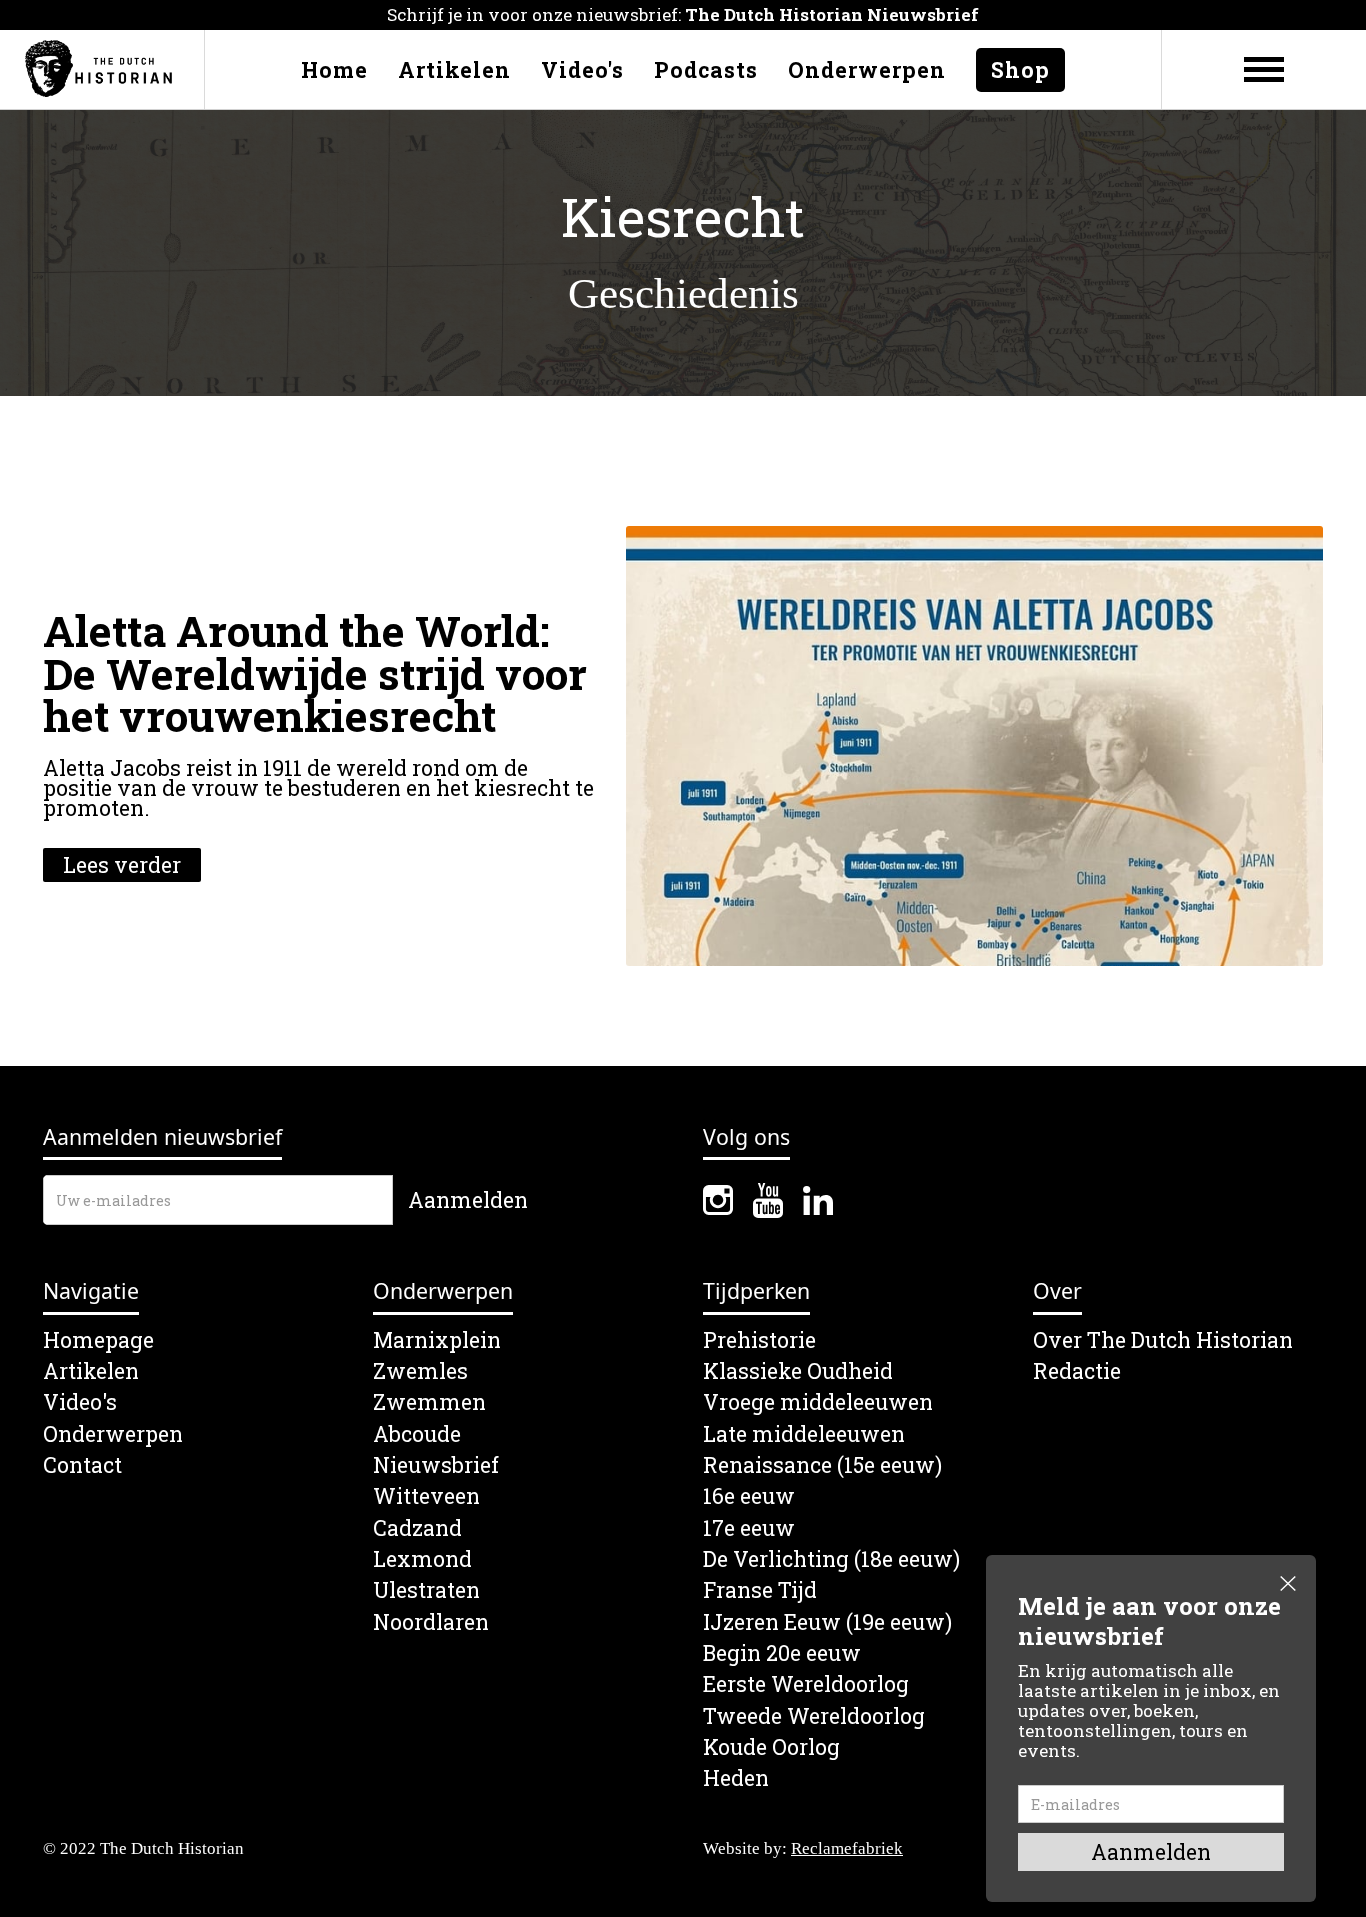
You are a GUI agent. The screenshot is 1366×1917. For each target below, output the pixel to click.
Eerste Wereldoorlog (806, 1684)
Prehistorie (759, 1340)
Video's (582, 70)
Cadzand (417, 1528)
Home (334, 70)
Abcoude (417, 1434)
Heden (736, 1778)
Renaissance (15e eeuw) (822, 1465)
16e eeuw (749, 1496)
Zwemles (420, 1371)
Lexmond (422, 1559)
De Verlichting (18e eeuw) (831, 1559)
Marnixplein (437, 1340)
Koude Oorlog (771, 1747)
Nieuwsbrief (436, 1465)
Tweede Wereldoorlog (814, 1716)
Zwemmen (429, 1402)
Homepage (98, 1340)
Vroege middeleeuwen (818, 1402)
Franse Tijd (760, 1590)
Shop (1020, 70)
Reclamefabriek (847, 1848)
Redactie (1077, 1371)
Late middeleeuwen (804, 1434)
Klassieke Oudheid (798, 1371)
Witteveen (426, 1496)
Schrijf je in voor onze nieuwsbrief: (683, 14)
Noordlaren (431, 1622)
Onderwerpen (867, 70)
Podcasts (706, 70)
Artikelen (454, 70)
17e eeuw (749, 1528)
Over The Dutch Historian (1163, 1340)
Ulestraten (426, 1590)
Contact (82, 1465)
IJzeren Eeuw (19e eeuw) (827, 1622)
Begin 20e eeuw (782, 1653)
